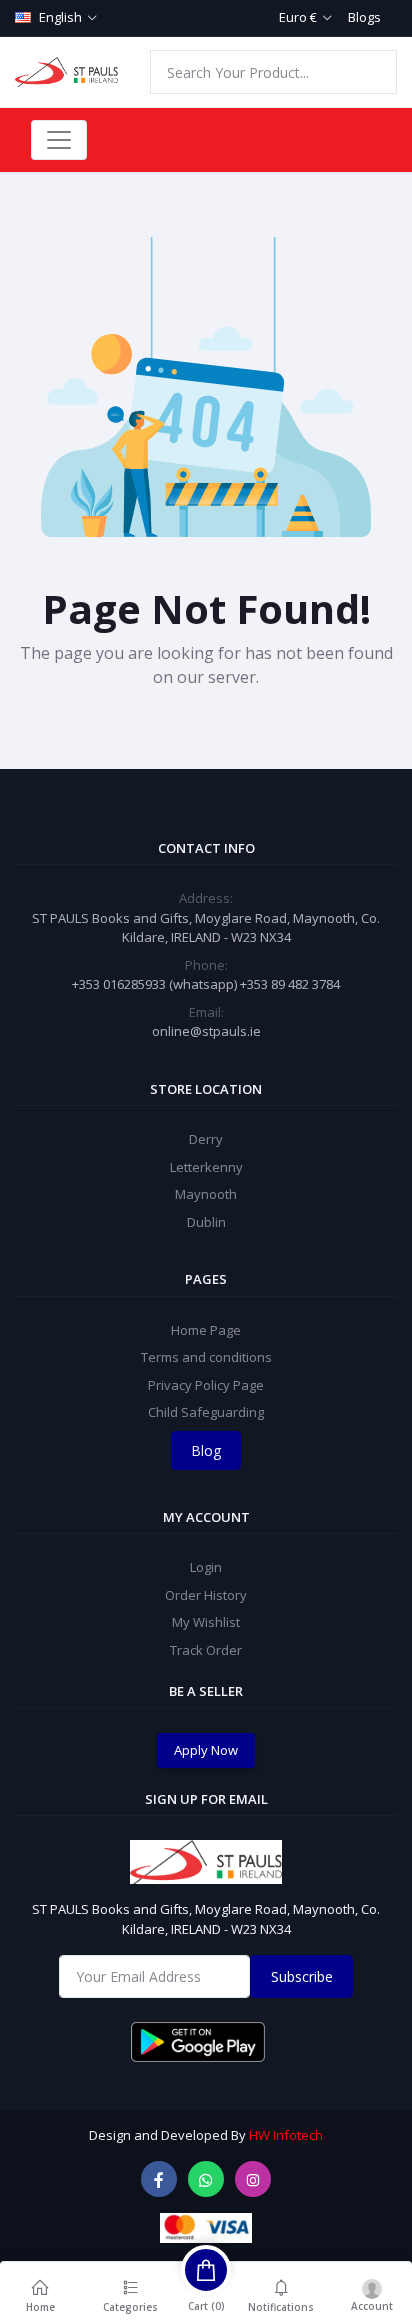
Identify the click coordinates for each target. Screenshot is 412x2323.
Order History (206, 1595)
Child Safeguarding (206, 1412)
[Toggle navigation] (59, 140)
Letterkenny (206, 1167)
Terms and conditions (206, 1357)
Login (206, 1567)
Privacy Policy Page (206, 1385)
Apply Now (206, 1750)
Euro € (298, 17)
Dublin (206, 1222)
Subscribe (302, 1976)
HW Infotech (286, 2135)
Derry (206, 1139)
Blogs (364, 17)
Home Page (206, 1330)
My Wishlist (206, 1622)
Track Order (206, 1650)
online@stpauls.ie (206, 1031)
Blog (206, 1450)
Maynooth (206, 1194)
